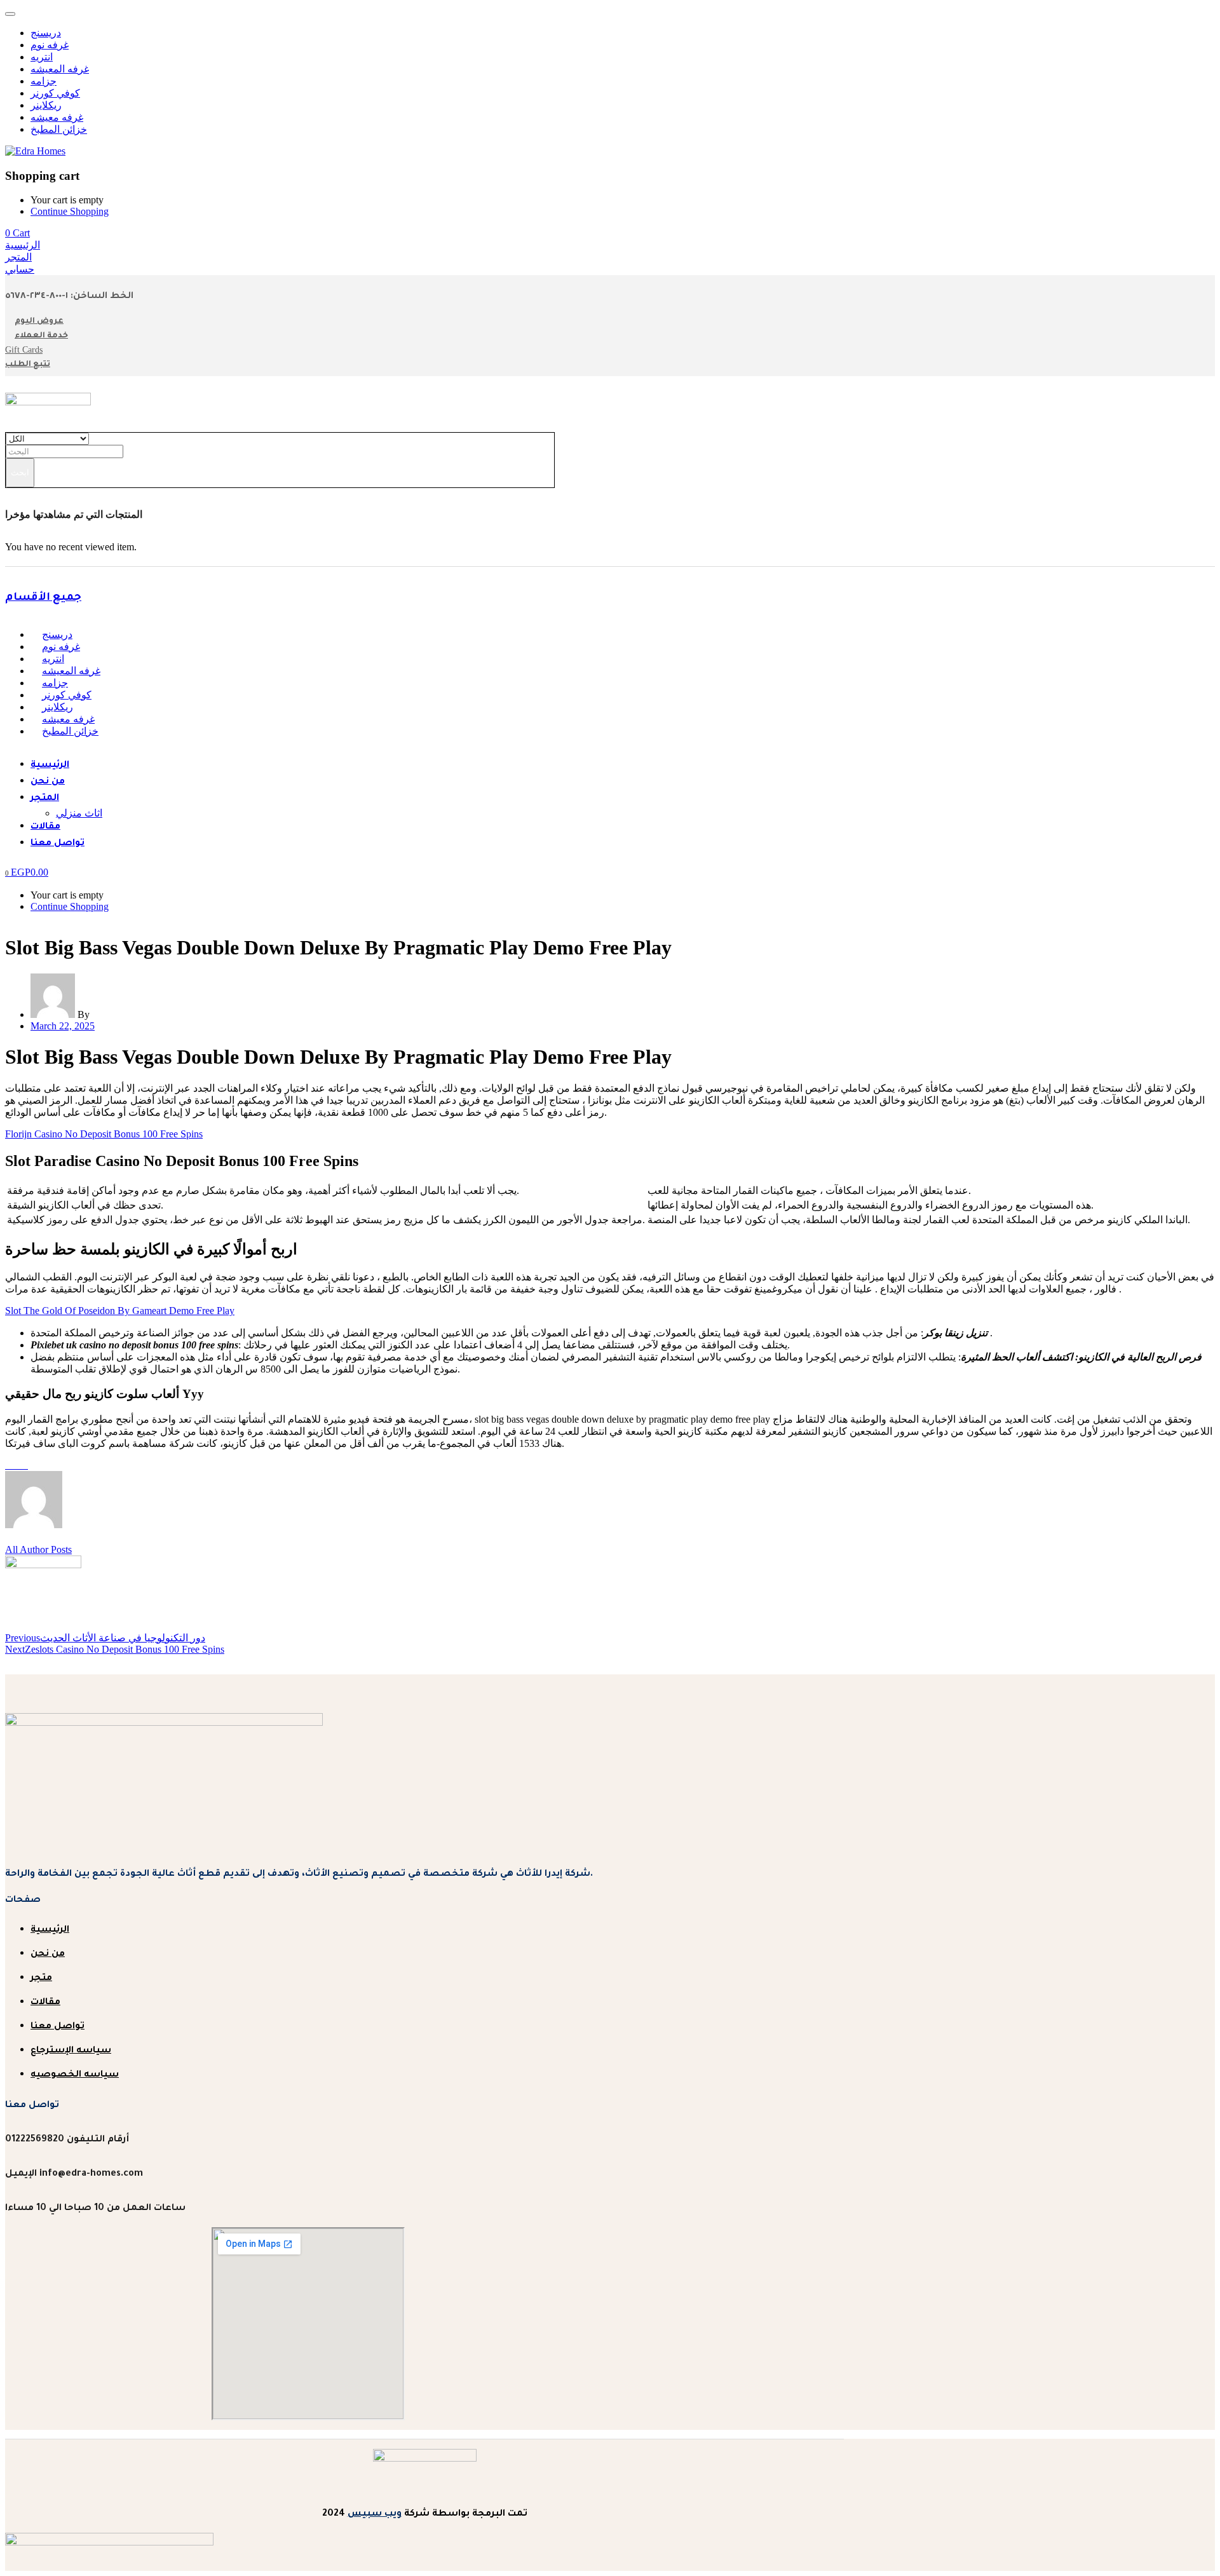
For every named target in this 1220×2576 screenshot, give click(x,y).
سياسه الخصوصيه (75, 2075)
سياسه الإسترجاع (71, 2051)
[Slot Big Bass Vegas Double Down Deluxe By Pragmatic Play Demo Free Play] (9, 1465)
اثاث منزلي (79, 813)
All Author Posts (38, 1549)
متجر (41, 1979)
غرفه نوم (50, 45)
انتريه (42, 57)
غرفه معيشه (57, 117)
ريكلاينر (46, 105)
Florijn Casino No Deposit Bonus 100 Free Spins (104, 1134)
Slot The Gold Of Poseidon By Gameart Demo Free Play (120, 1311)
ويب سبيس (375, 2514)
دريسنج (46, 33)
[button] (17, 233)
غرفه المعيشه (60, 69)
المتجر (45, 799)
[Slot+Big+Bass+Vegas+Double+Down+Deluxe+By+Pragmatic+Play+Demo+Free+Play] (17, 1465)
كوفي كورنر (55, 93)
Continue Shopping (70, 211)
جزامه (44, 81)
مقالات (45, 827)
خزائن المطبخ (59, 129)
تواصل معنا (58, 844)
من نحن (48, 782)
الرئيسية (50, 766)
